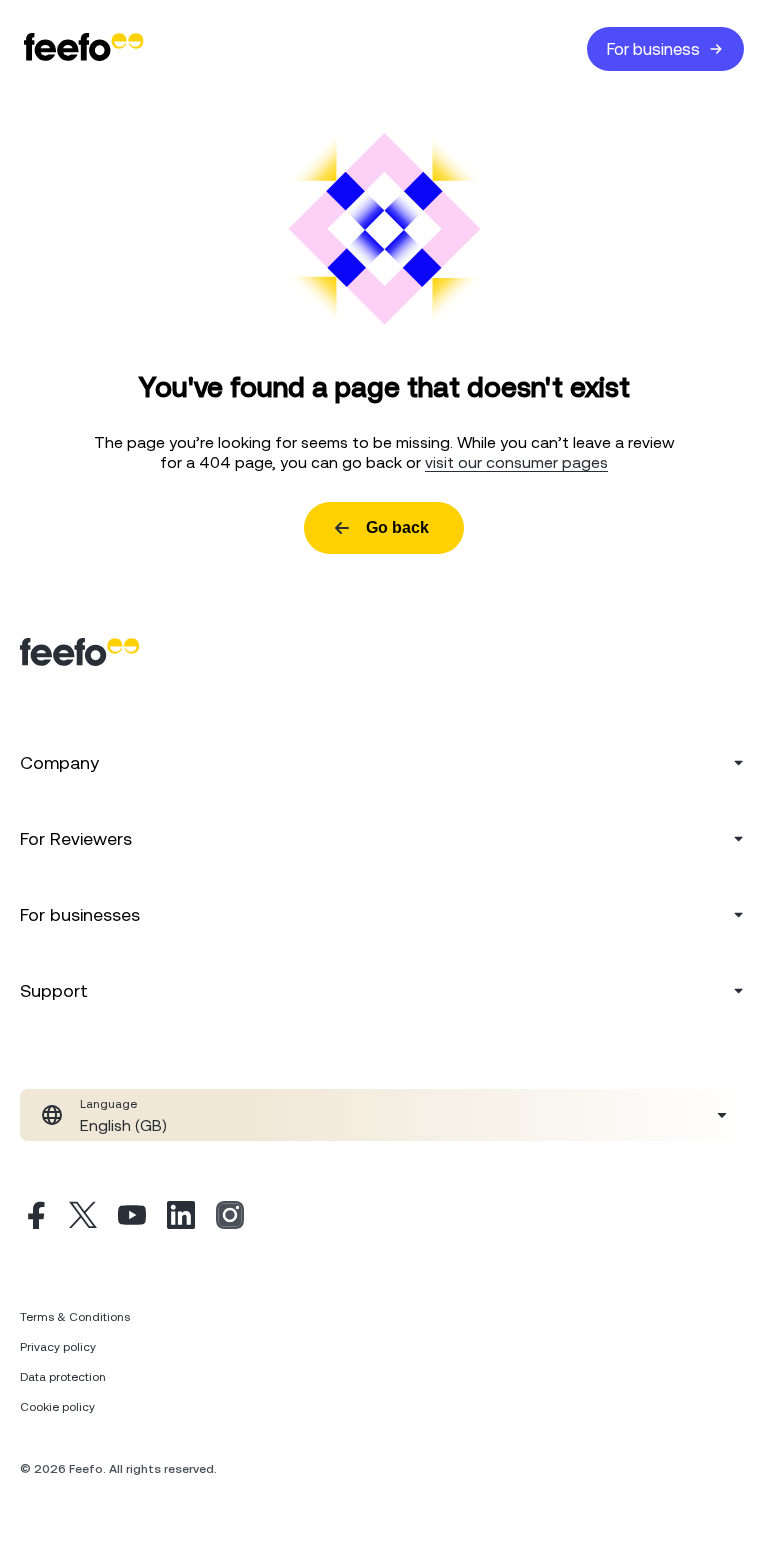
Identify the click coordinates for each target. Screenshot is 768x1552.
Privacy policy (58, 1347)
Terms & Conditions (75, 1317)
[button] (384, 1115)
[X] (83, 1218)
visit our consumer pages (516, 462)
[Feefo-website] (84, 48)
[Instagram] (230, 1218)
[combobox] (384, 1115)
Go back (397, 527)
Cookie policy (57, 1407)
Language (108, 1104)
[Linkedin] (181, 1218)
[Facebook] (34, 1218)
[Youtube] (132, 1218)
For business (653, 49)
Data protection (63, 1377)
